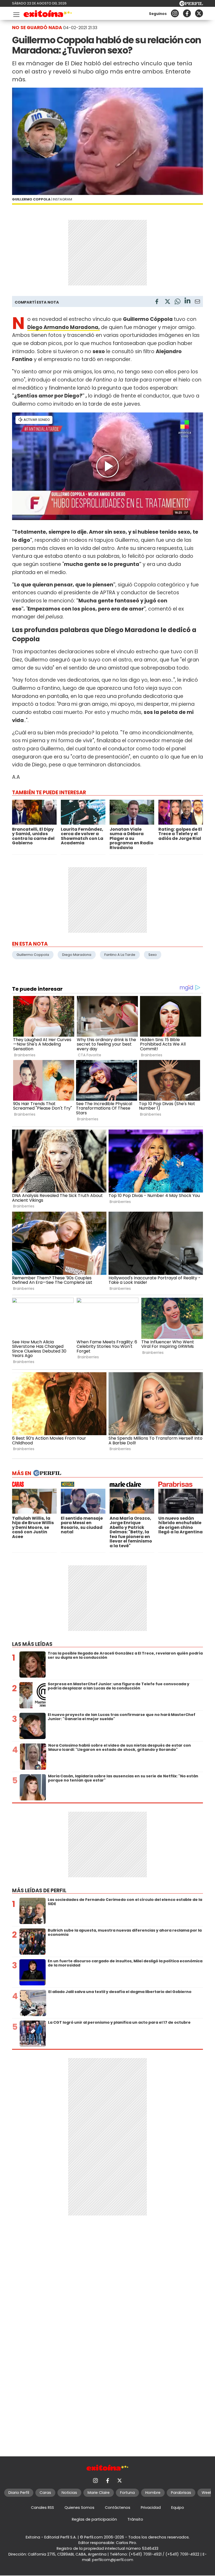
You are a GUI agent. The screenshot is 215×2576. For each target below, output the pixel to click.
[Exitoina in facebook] (187, 13)
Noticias (69, 2493)
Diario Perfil (19, 2493)
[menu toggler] (16, 14)
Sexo (153, 955)
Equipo (178, 2508)
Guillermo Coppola (33, 955)
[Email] (197, 302)
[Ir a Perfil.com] (191, 5)
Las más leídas (32, 1644)
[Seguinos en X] (199, 13)
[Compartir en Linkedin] (187, 301)
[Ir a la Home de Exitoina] (48, 15)
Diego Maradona (77, 955)
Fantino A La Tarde (120, 955)
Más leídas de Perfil (39, 1891)
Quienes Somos (79, 2508)
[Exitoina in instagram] (175, 13)
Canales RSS (42, 2508)
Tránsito (135, 2519)
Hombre (153, 2493)
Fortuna (127, 2493)
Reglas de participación (94, 2519)
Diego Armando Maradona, (64, 327)
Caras (45, 2493)
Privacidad (151, 2508)
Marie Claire (99, 2493)
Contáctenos (118, 2508)
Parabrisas (181, 2493)
